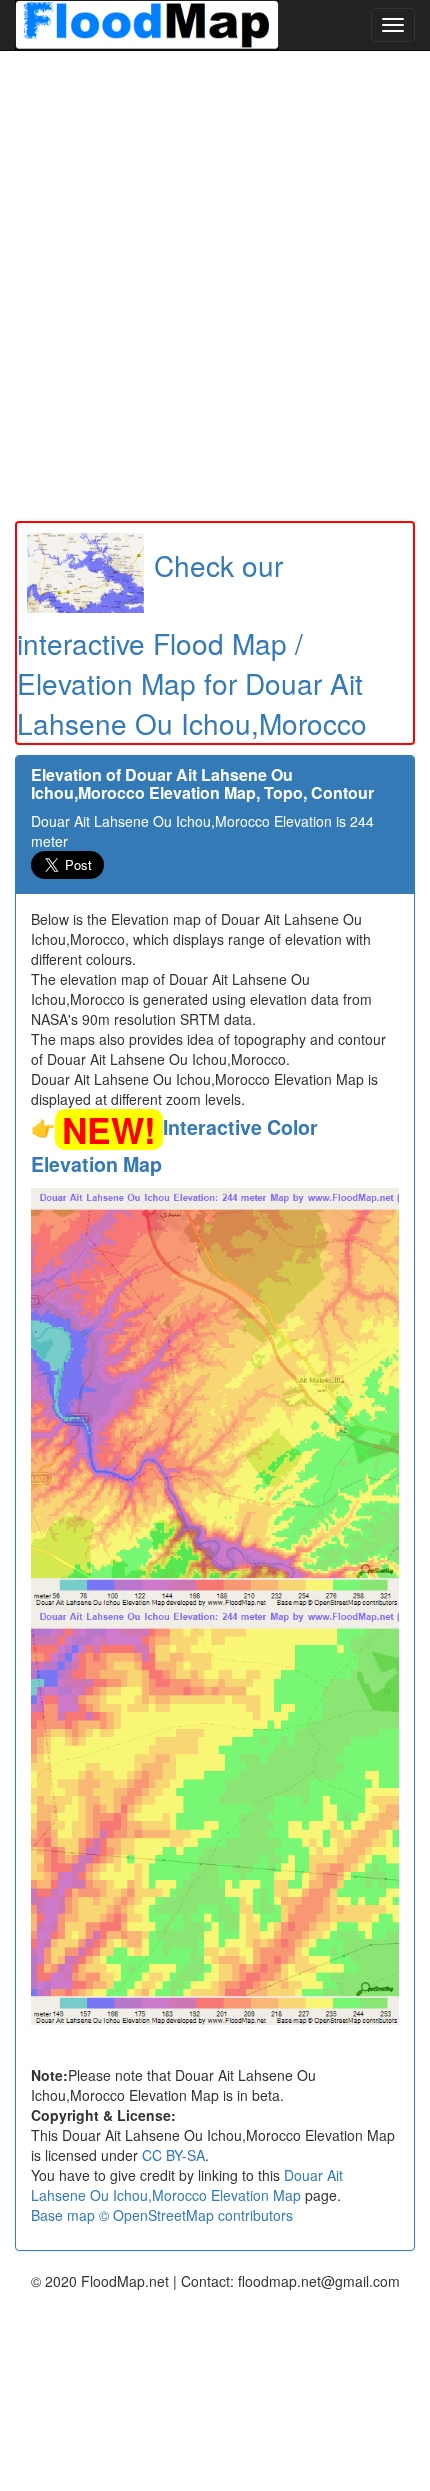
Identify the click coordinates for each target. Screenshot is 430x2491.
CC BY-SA (173, 2155)
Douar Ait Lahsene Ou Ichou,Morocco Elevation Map (187, 2185)
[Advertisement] (215, 286)
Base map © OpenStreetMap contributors (162, 2215)
